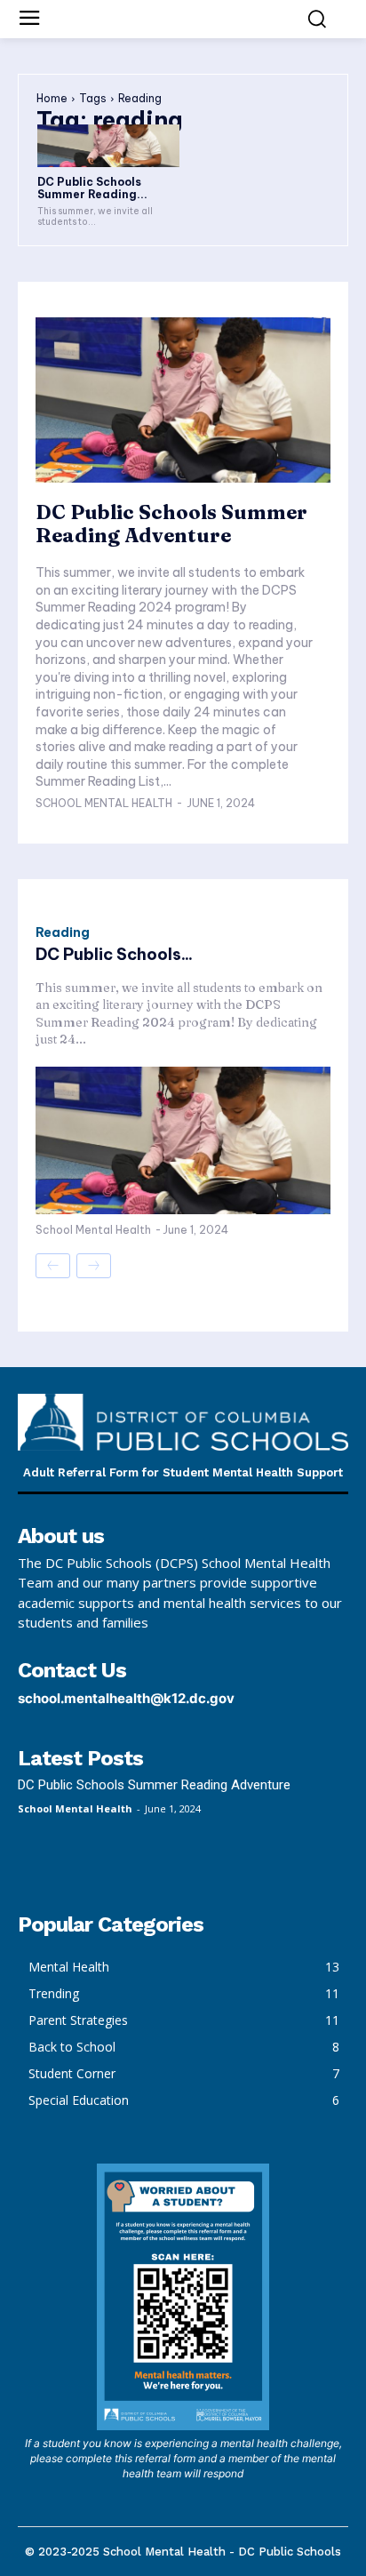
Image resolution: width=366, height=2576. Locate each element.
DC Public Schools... (114, 954)
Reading (63, 932)
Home (52, 98)
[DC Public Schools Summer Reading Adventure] (108, 146)
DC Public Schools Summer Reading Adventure (171, 524)
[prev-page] (53, 1266)
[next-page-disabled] (94, 1266)
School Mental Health (104, 803)
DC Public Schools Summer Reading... (92, 188)
